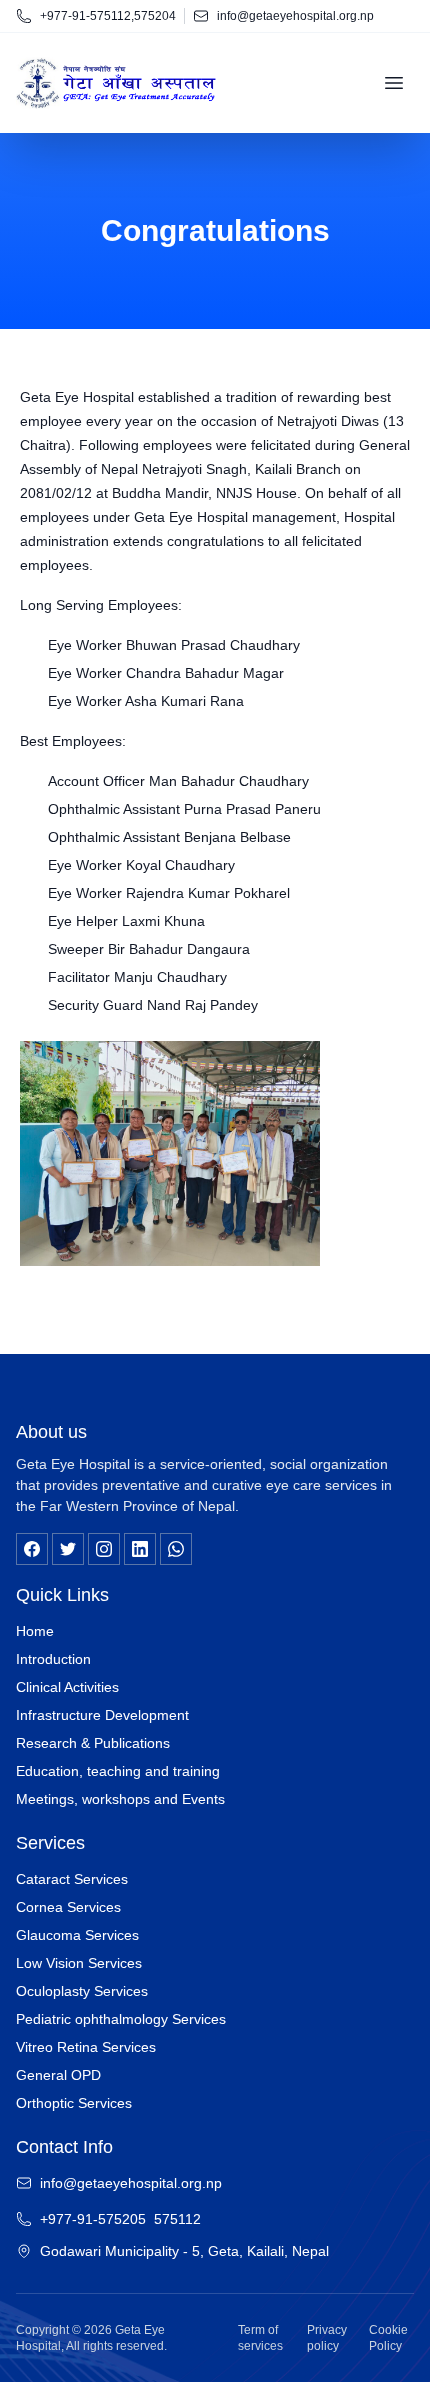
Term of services (260, 2338)
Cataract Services (72, 1879)
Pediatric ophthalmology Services (121, 2019)
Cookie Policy (388, 2338)
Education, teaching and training (118, 1771)
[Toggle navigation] (394, 83)
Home (35, 1631)
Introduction (53, 1659)
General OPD (58, 2075)
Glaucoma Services (77, 1935)
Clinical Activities (67, 1687)
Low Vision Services (79, 1963)
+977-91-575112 (85, 16)
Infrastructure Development (102, 1715)
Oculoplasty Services (82, 1991)
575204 (155, 16)
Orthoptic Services (74, 2103)
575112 (177, 2219)
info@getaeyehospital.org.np (295, 16)
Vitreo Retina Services (86, 2047)
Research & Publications (93, 1743)
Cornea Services (68, 1907)
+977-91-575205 (93, 2219)
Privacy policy (327, 2338)
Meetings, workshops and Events (120, 1799)
